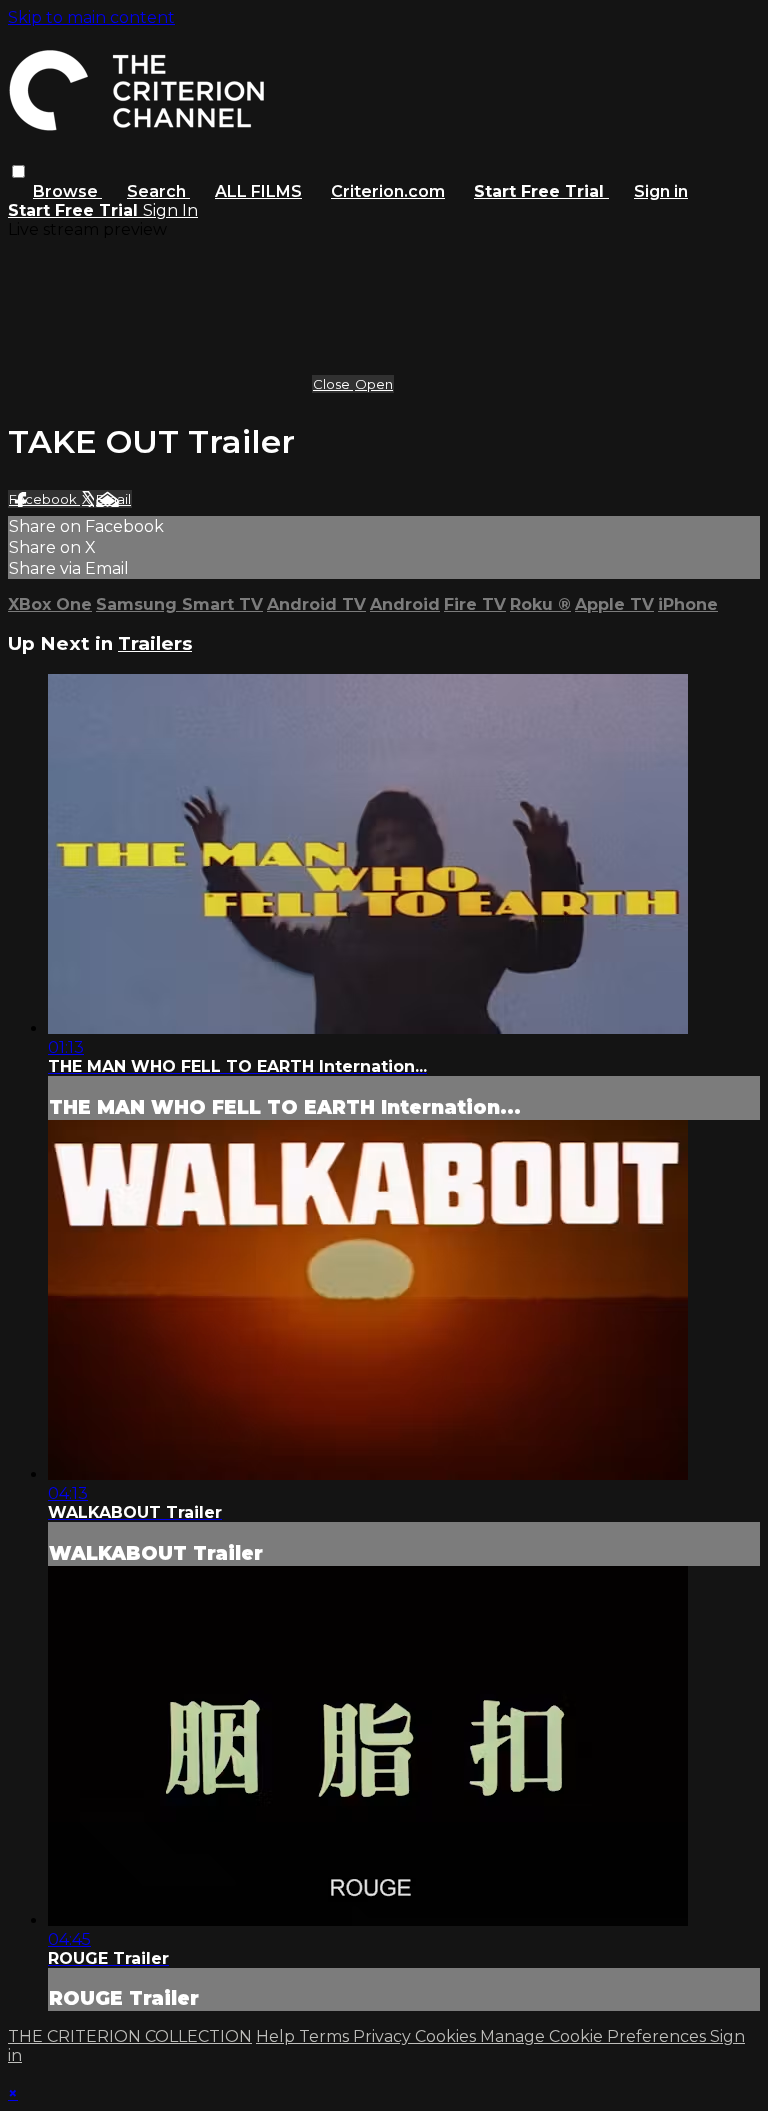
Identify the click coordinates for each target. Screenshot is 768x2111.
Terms (326, 2036)
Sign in (661, 191)
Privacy (384, 2036)
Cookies (447, 2036)
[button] (18, 171)
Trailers (155, 643)
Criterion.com (388, 191)
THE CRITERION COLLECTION (130, 2036)
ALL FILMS (258, 191)
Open (374, 384)
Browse (67, 191)
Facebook (44, 499)
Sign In (170, 210)
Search (158, 191)
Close (333, 384)
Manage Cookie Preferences (595, 2036)
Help (277, 2036)
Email (113, 499)
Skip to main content (91, 17)
